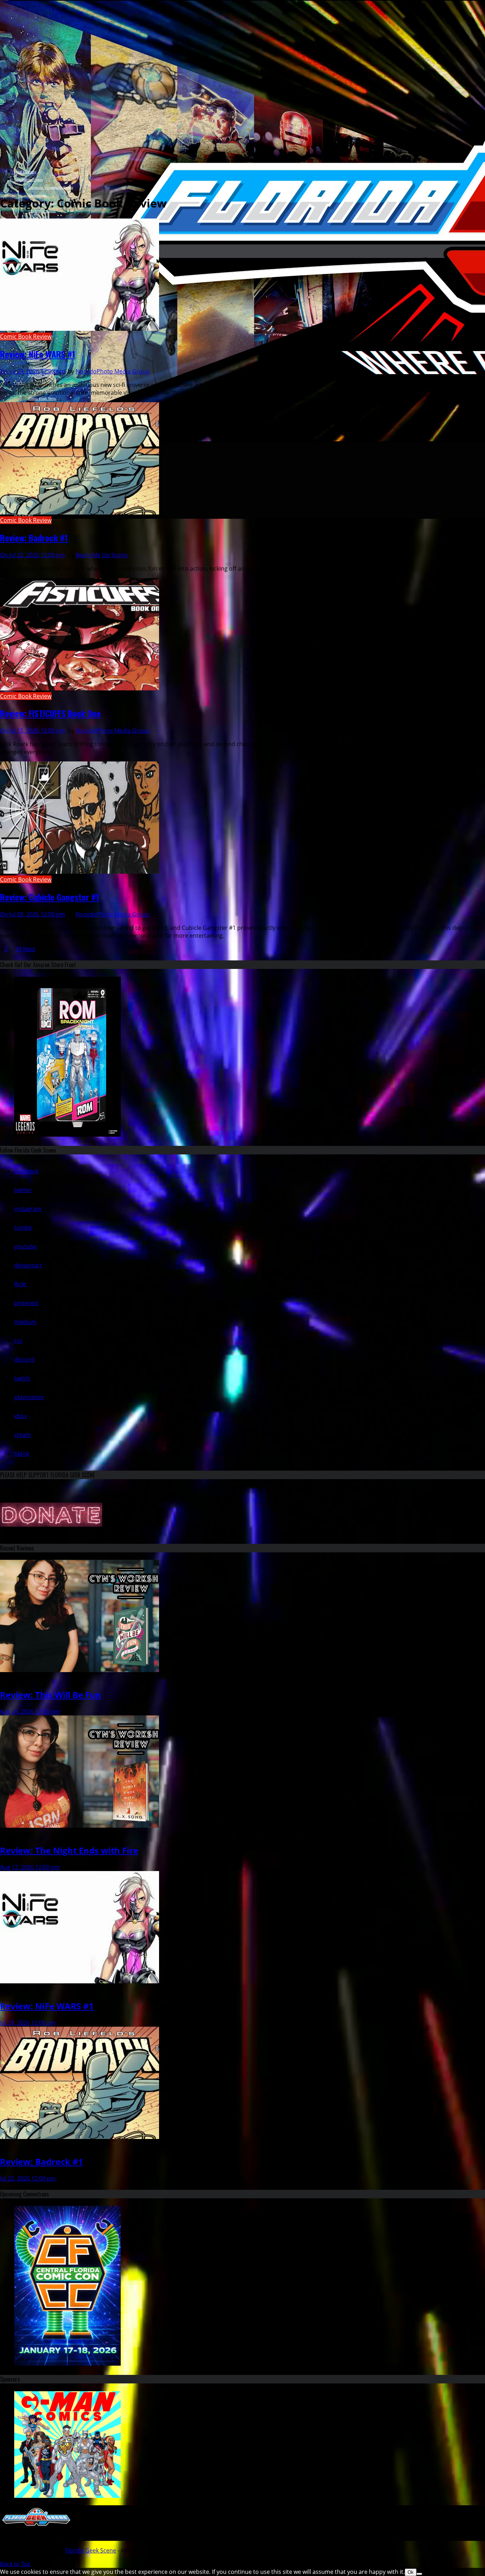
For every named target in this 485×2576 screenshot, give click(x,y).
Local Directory (25, 172)
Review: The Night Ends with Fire (69, 1850)
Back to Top (15, 2564)
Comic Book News (42, 398)
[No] (419, 2574)
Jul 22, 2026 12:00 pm (28, 2178)
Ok (411, 2572)
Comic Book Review (26, 336)
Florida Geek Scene (91, 2550)
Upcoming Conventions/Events (51, 187)
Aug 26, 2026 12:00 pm (30, 1712)
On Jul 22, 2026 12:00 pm (32, 555)
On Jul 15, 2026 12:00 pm (32, 731)
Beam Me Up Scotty (102, 555)
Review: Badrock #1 (34, 538)
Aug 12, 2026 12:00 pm (30, 1867)
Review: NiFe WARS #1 (38, 354)
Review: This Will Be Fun (51, 1695)
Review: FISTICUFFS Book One (50, 713)
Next (29, 949)
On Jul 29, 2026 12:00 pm (32, 371)
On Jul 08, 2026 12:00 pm (32, 914)
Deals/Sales (37, 344)
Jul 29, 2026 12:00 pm (28, 2023)
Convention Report (42, 211)
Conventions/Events (29, 180)
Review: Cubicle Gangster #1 (50, 897)
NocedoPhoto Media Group (113, 371)
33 (18, 949)
